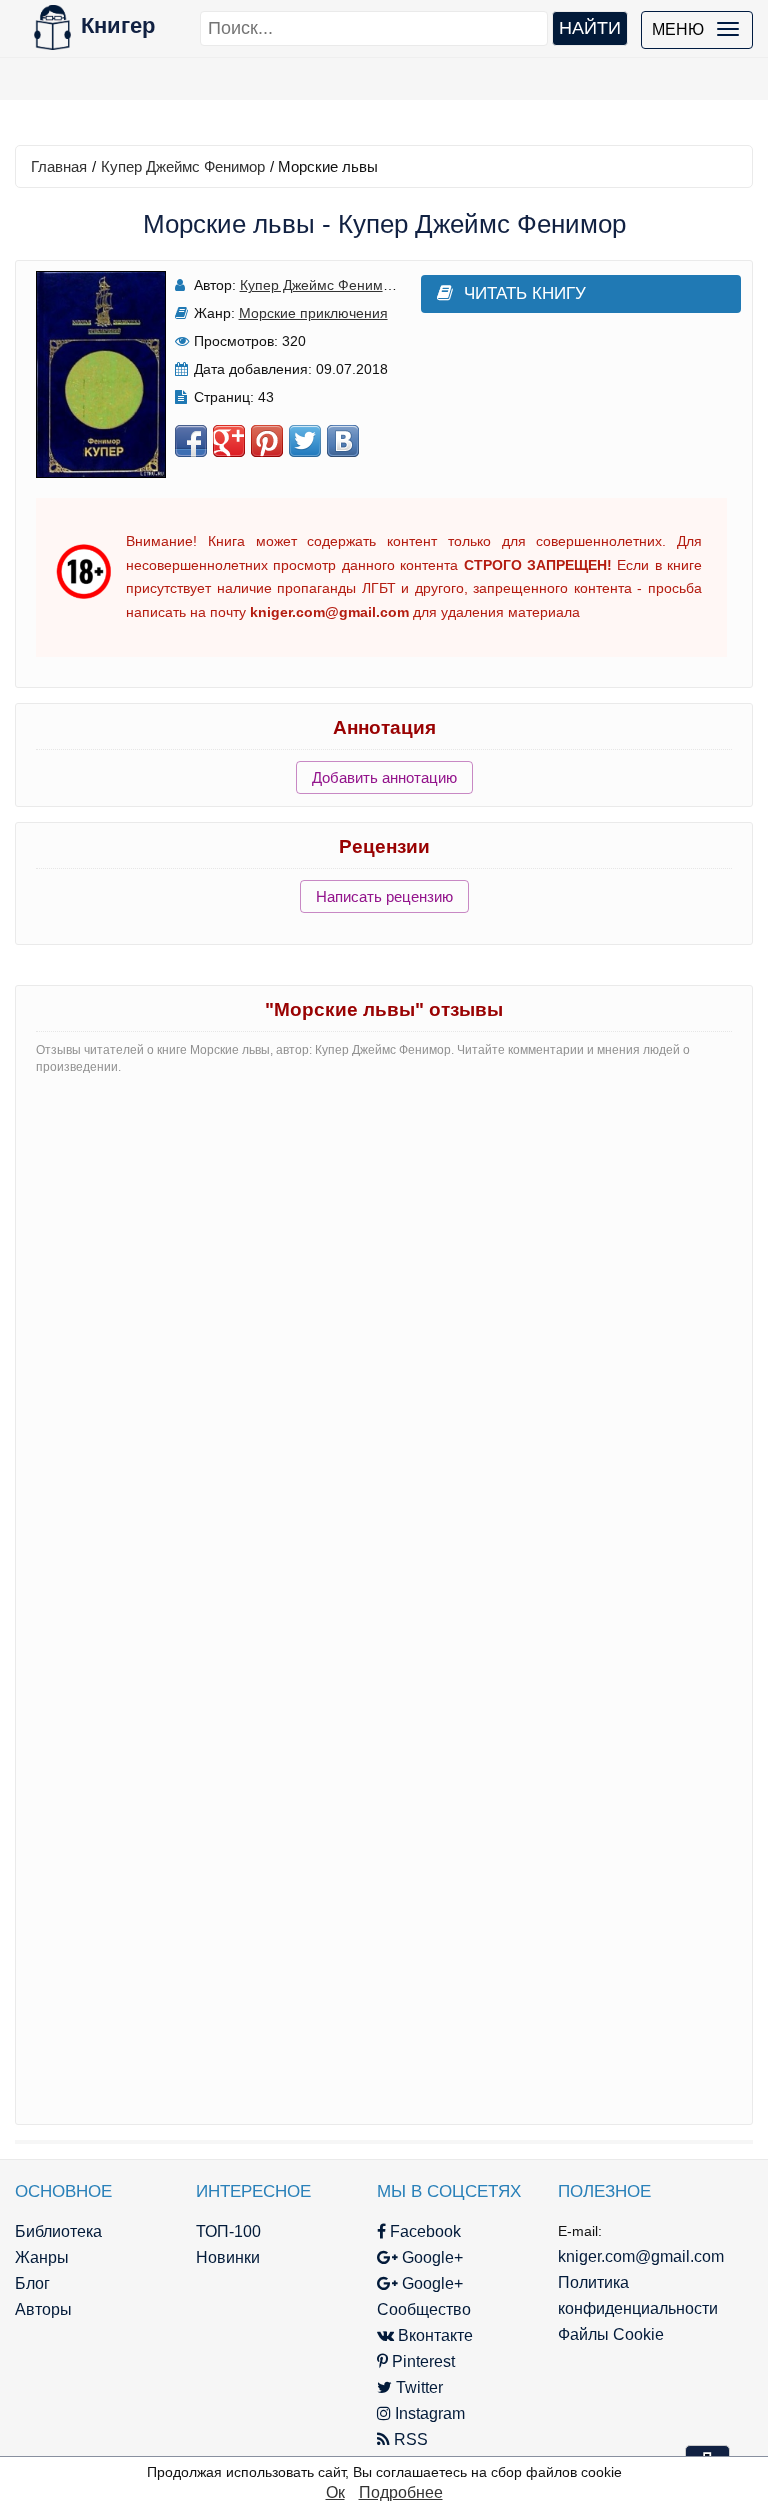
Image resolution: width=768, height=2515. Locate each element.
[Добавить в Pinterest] (267, 441)
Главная (59, 166)
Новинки (228, 2257)
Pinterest (421, 2361)
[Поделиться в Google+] (229, 441)
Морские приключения (313, 313)
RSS (409, 2439)
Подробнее (401, 2492)
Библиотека (58, 2231)
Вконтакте (433, 2335)
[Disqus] (384, 1342)
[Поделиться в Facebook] (191, 441)
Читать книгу (525, 293)
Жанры (42, 2257)
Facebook (423, 2231)
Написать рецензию (384, 896)
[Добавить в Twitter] (305, 441)
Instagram (428, 2413)
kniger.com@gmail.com (641, 2256)
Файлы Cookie (611, 2334)
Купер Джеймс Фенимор (183, 166)
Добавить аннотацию (384, 777)
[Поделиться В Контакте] (343, 441)
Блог (32, 2283)
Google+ (430, 2257)
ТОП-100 (228, 2231)
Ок (335, 2492)
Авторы (43, 2309)
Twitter (417, 2387)
